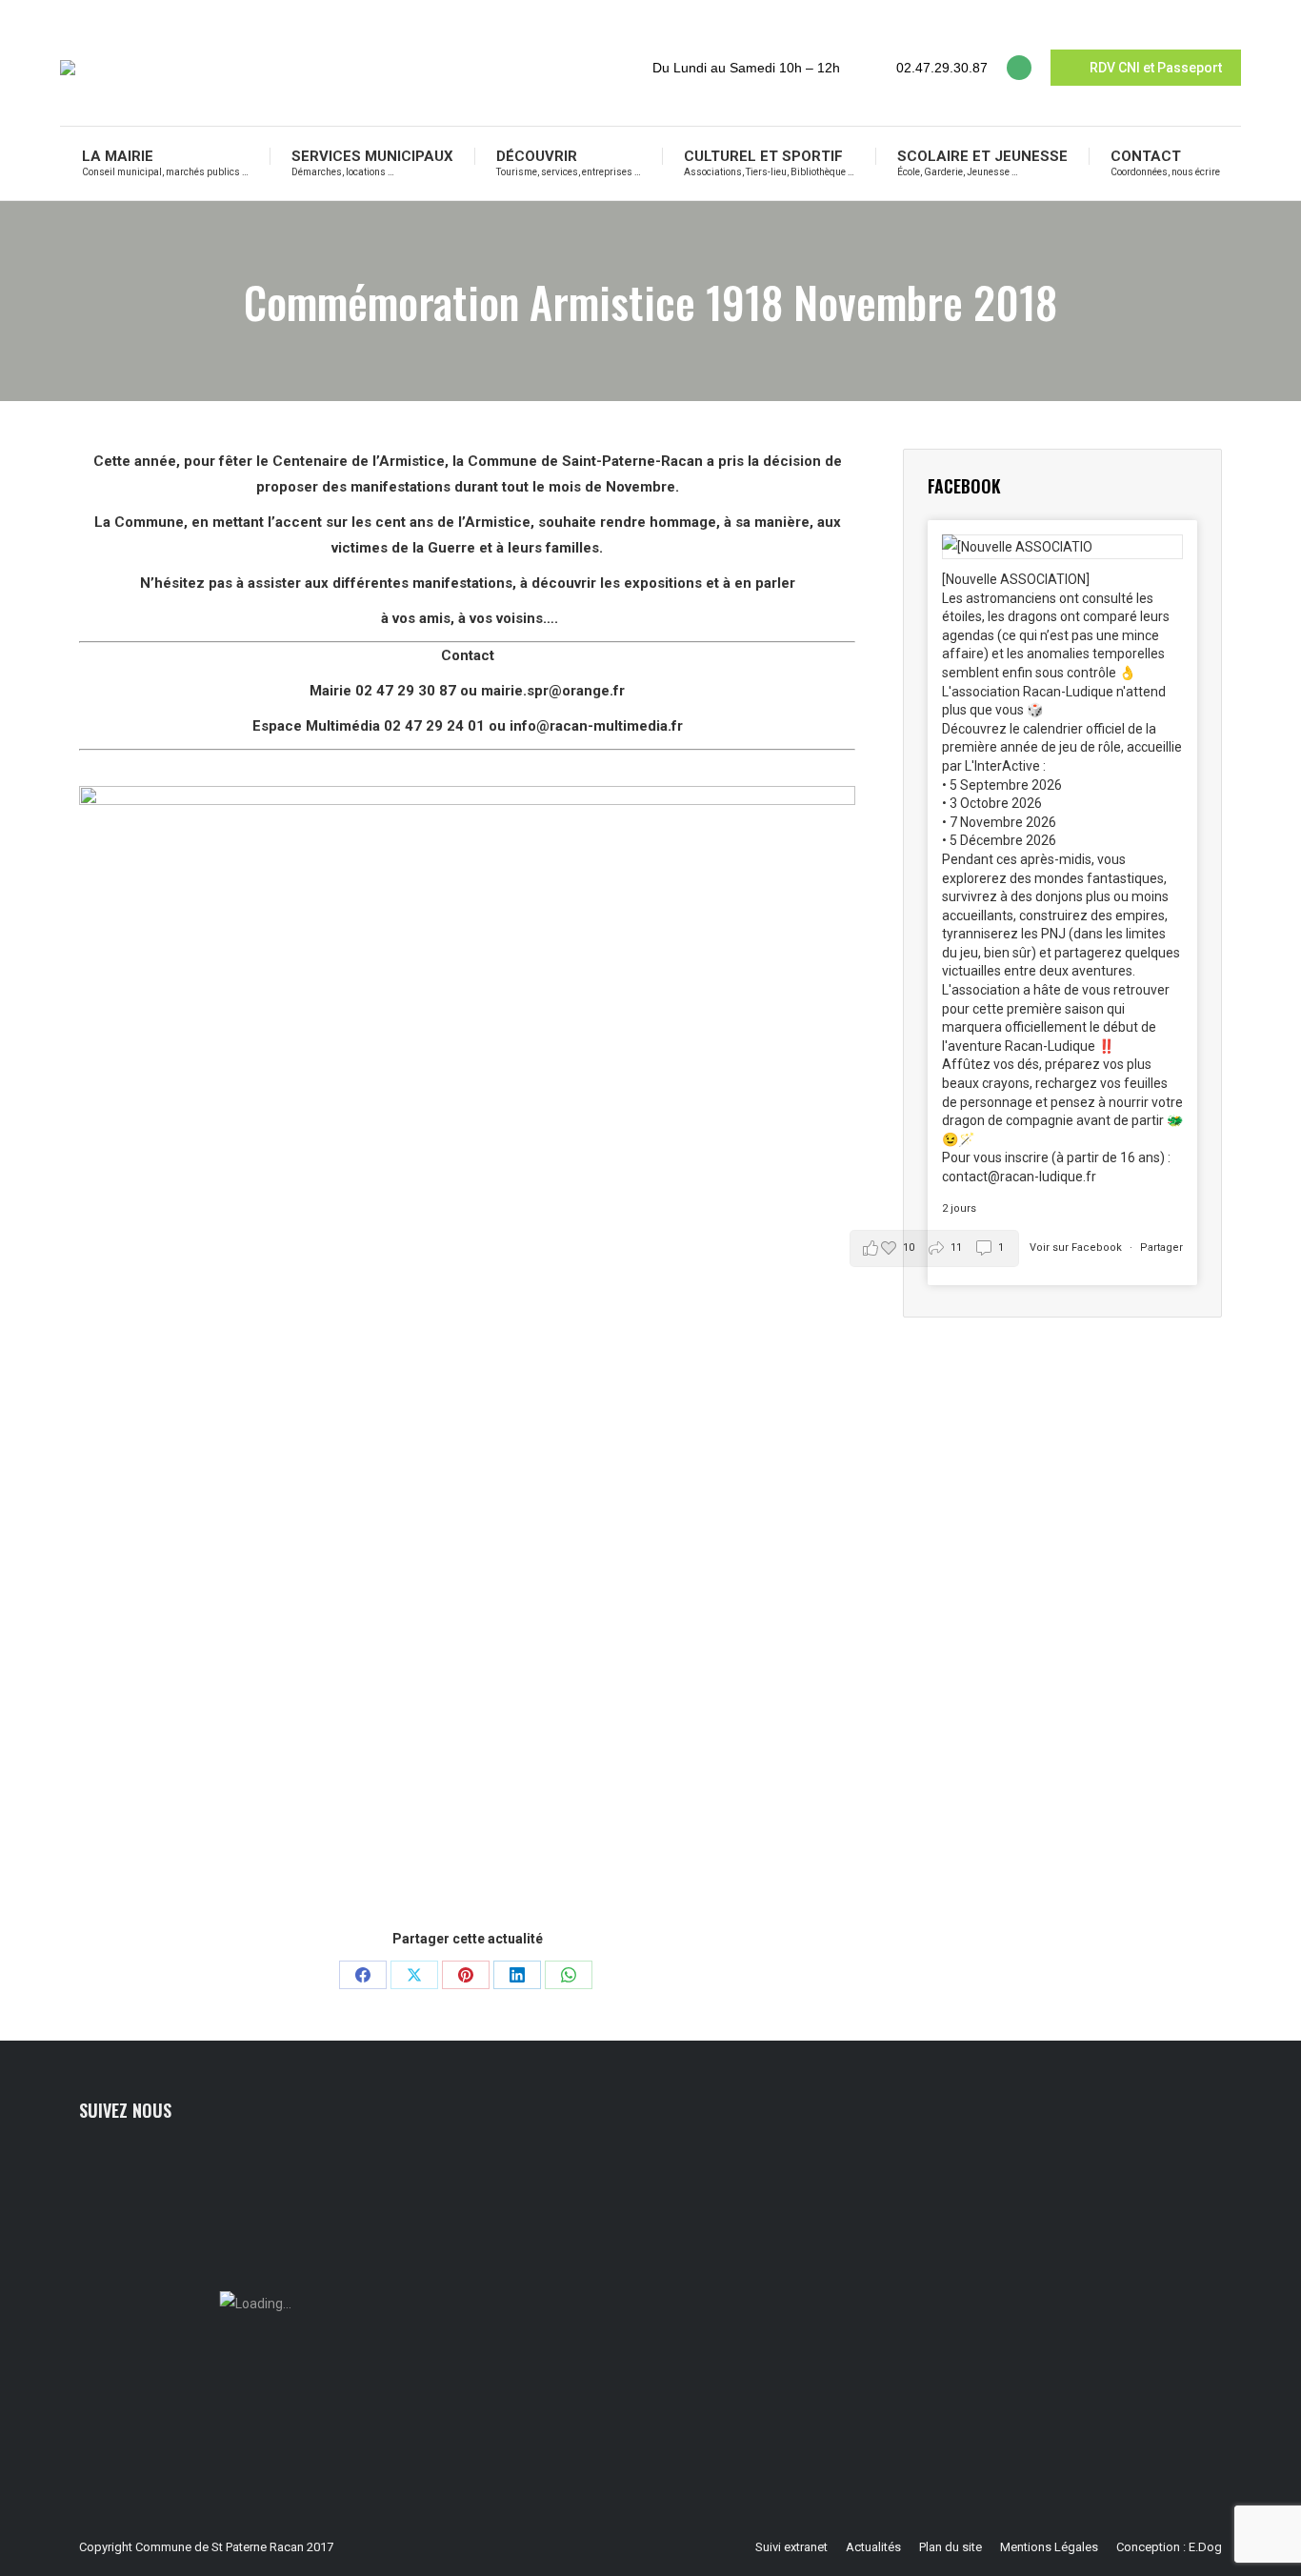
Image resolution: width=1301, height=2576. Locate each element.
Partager (1161, 1248)
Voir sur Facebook (1077, 1248)
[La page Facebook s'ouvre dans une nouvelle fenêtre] (1019, 68)
